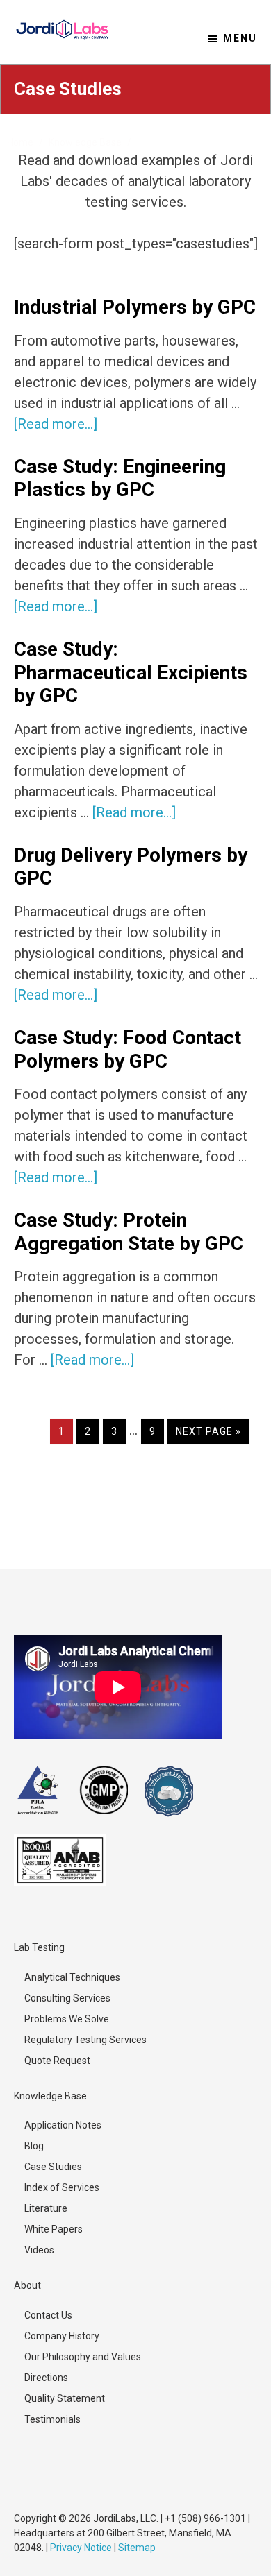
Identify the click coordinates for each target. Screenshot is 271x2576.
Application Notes (63, 2125)
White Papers (54, 2229)
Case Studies (53, 2167)
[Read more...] (56, 424)
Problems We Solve (67, 2019)
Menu (240, 38)
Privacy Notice (81, 2548)
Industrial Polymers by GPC (135, 307)
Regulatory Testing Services (85, 2040)
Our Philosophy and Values (83, 2357)
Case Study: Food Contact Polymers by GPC (128, 1049)
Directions (46, 2378)
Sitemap (137, 2548)
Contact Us (48, 2315)
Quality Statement (65, 2398)
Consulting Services (67, 1998)
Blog (34, 2146)
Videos (39, 2250)
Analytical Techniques (72, 1977)
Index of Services (62, 2187)
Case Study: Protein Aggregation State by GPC (129, 1232)
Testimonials (52, 2419)
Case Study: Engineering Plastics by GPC (120, 478)
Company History (62, 2336)
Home (20, 142)
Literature (46, 2208)
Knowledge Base (85, 142)
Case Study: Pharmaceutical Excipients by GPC (131, 672)
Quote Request (57, 2061)
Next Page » (208, 1435)
